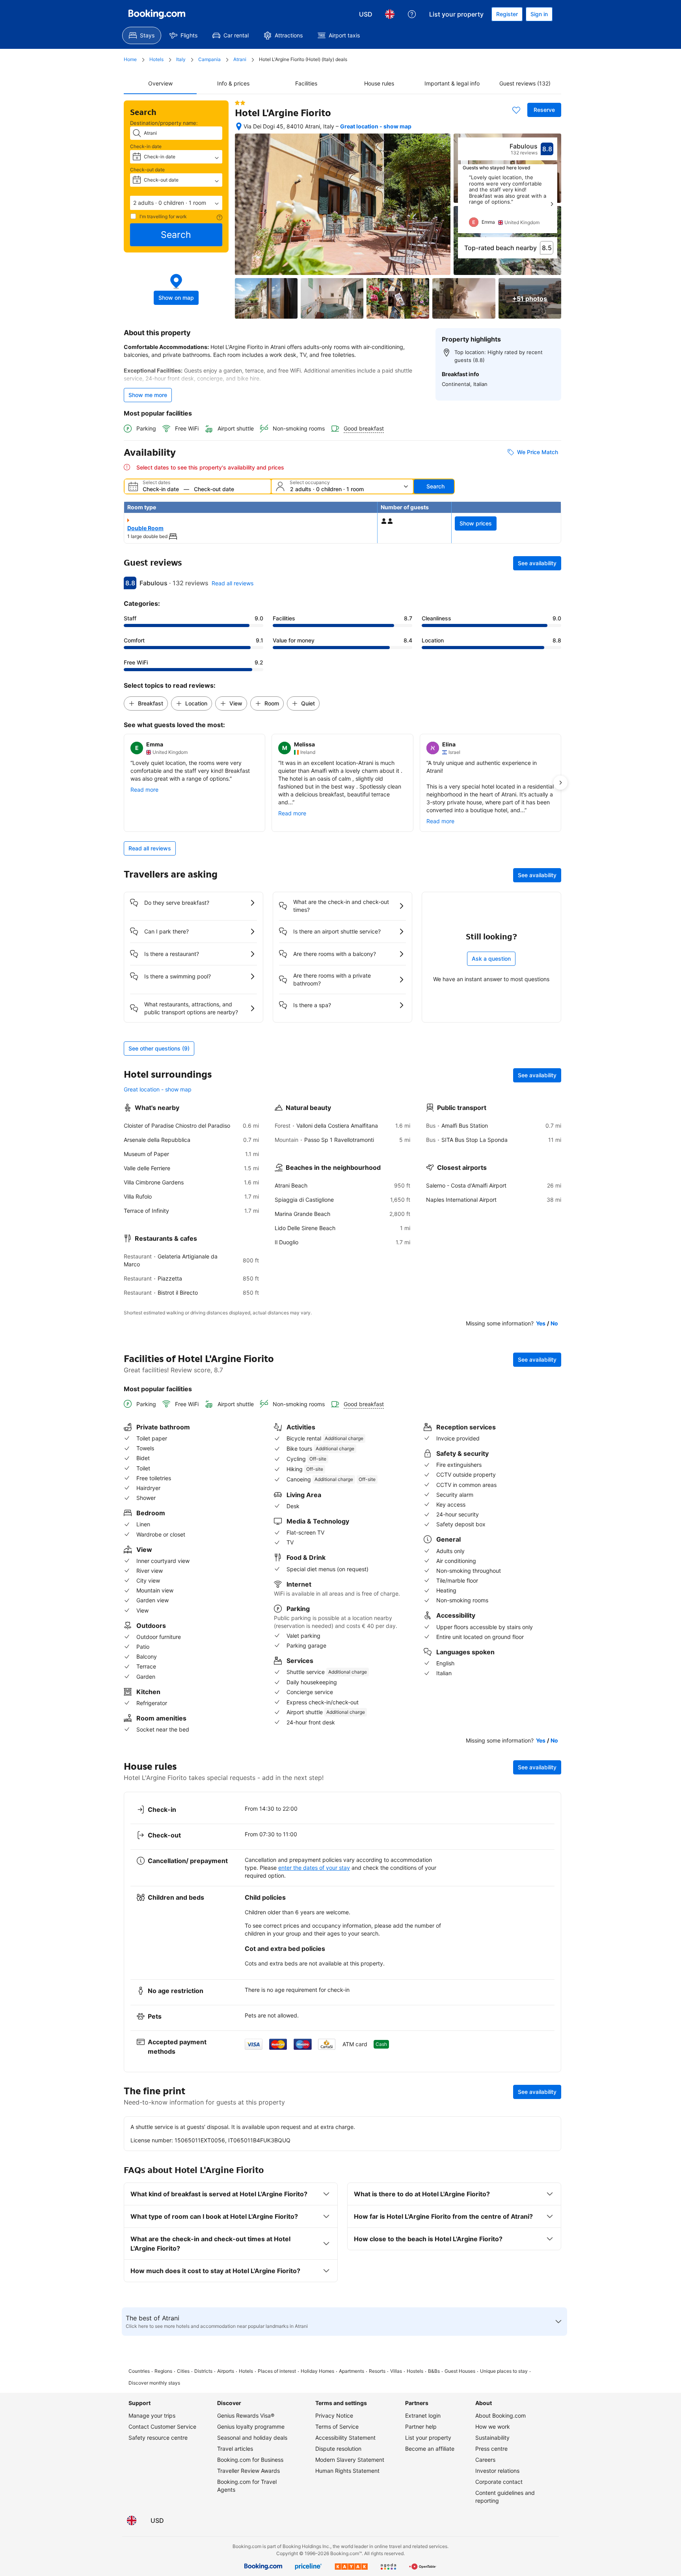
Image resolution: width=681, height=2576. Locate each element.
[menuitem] (142, 35)
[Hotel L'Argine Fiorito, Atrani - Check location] (239, 126)
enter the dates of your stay (314, 1868)
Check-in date (146, 146)
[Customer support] (412, 14)
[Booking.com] (157, 14)
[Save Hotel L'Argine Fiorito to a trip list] (516, 110)
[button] (176, 203)
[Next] (552, 204)
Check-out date (147, 170)
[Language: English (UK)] (390, 14)
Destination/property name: (164, 123)
